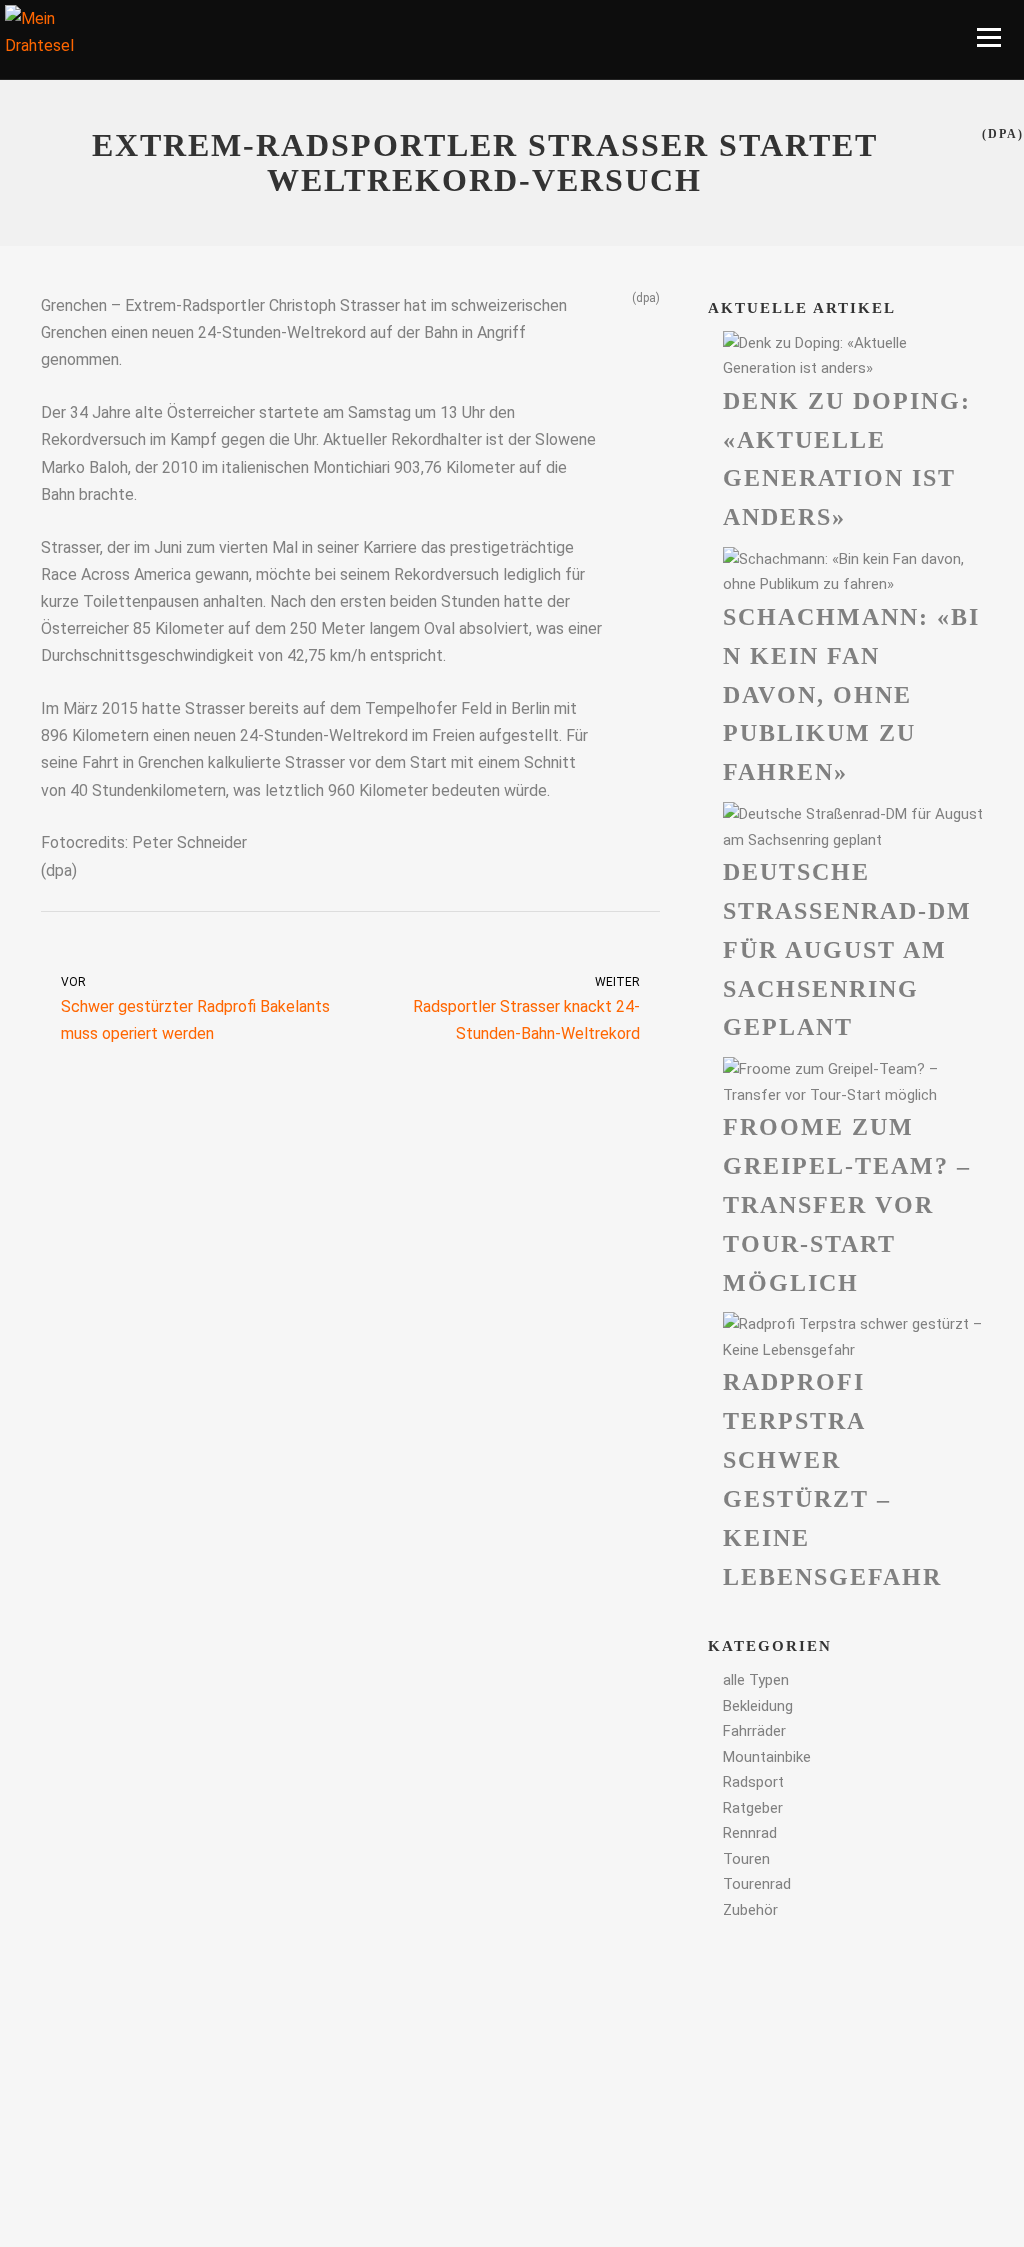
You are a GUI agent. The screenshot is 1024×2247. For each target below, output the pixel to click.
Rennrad (750, 1833)
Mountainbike (767, 1757)
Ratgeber (753, 1808)
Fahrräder (754, 1731)
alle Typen (756, 1680)
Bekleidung (758, 1706)
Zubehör (750, 1910)
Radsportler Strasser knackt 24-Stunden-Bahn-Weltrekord (526, 1009)
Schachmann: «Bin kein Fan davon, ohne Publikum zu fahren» (851, 694)
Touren (746, 1859)
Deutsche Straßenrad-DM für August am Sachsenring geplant (847, 949)
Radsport (753, 1782)
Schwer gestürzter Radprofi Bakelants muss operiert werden (195, 1009)
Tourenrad (757, 1884)
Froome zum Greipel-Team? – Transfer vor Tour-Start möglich (847, 1204)
